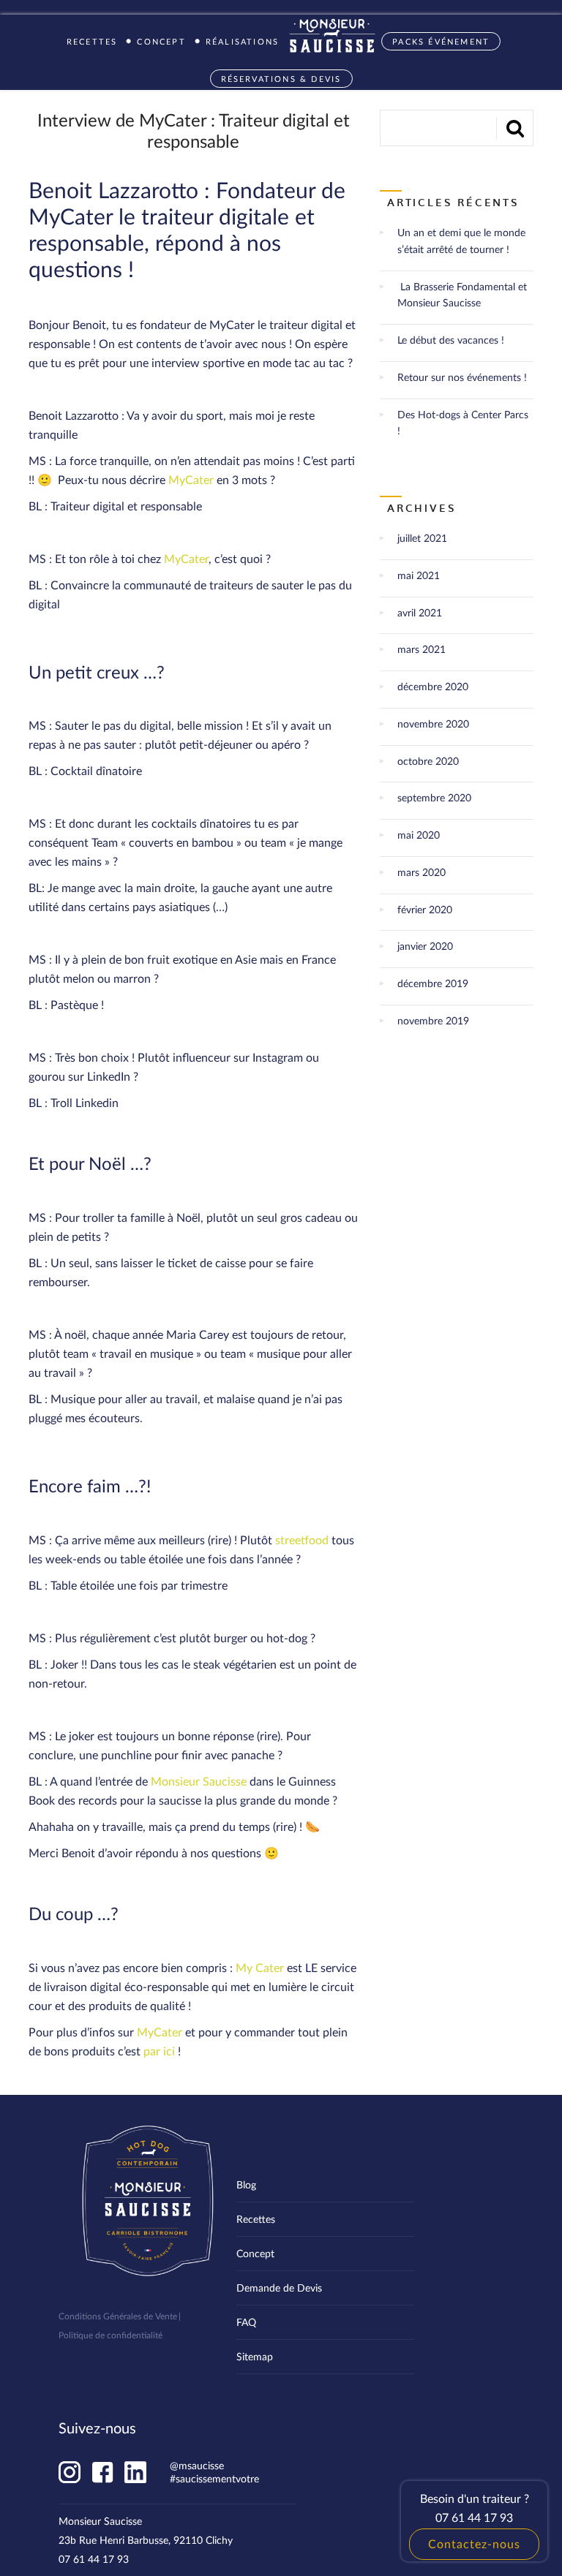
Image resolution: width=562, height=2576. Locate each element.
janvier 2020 (425, 946)
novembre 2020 (433, 724)
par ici (159, 2051)
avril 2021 (420, 612)
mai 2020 (419, 835)
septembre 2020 (434, 797)
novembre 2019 (433, 1020)
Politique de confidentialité (110, 2335)
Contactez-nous (474, 2543)
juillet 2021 (422, 538)
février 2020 (425, 909)
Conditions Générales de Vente (118, 2316)
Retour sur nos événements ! (462, 377)
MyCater (191, 479)
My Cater (260, 1967)
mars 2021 (421, 649)
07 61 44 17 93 (94, 2559)
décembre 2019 (433, 983)
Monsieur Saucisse (199, 1781)
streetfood (302, 1540)
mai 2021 (419, 575)
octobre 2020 (428, 761)
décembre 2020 (433, 686)
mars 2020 (421, 872)
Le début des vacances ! (451, 340)
